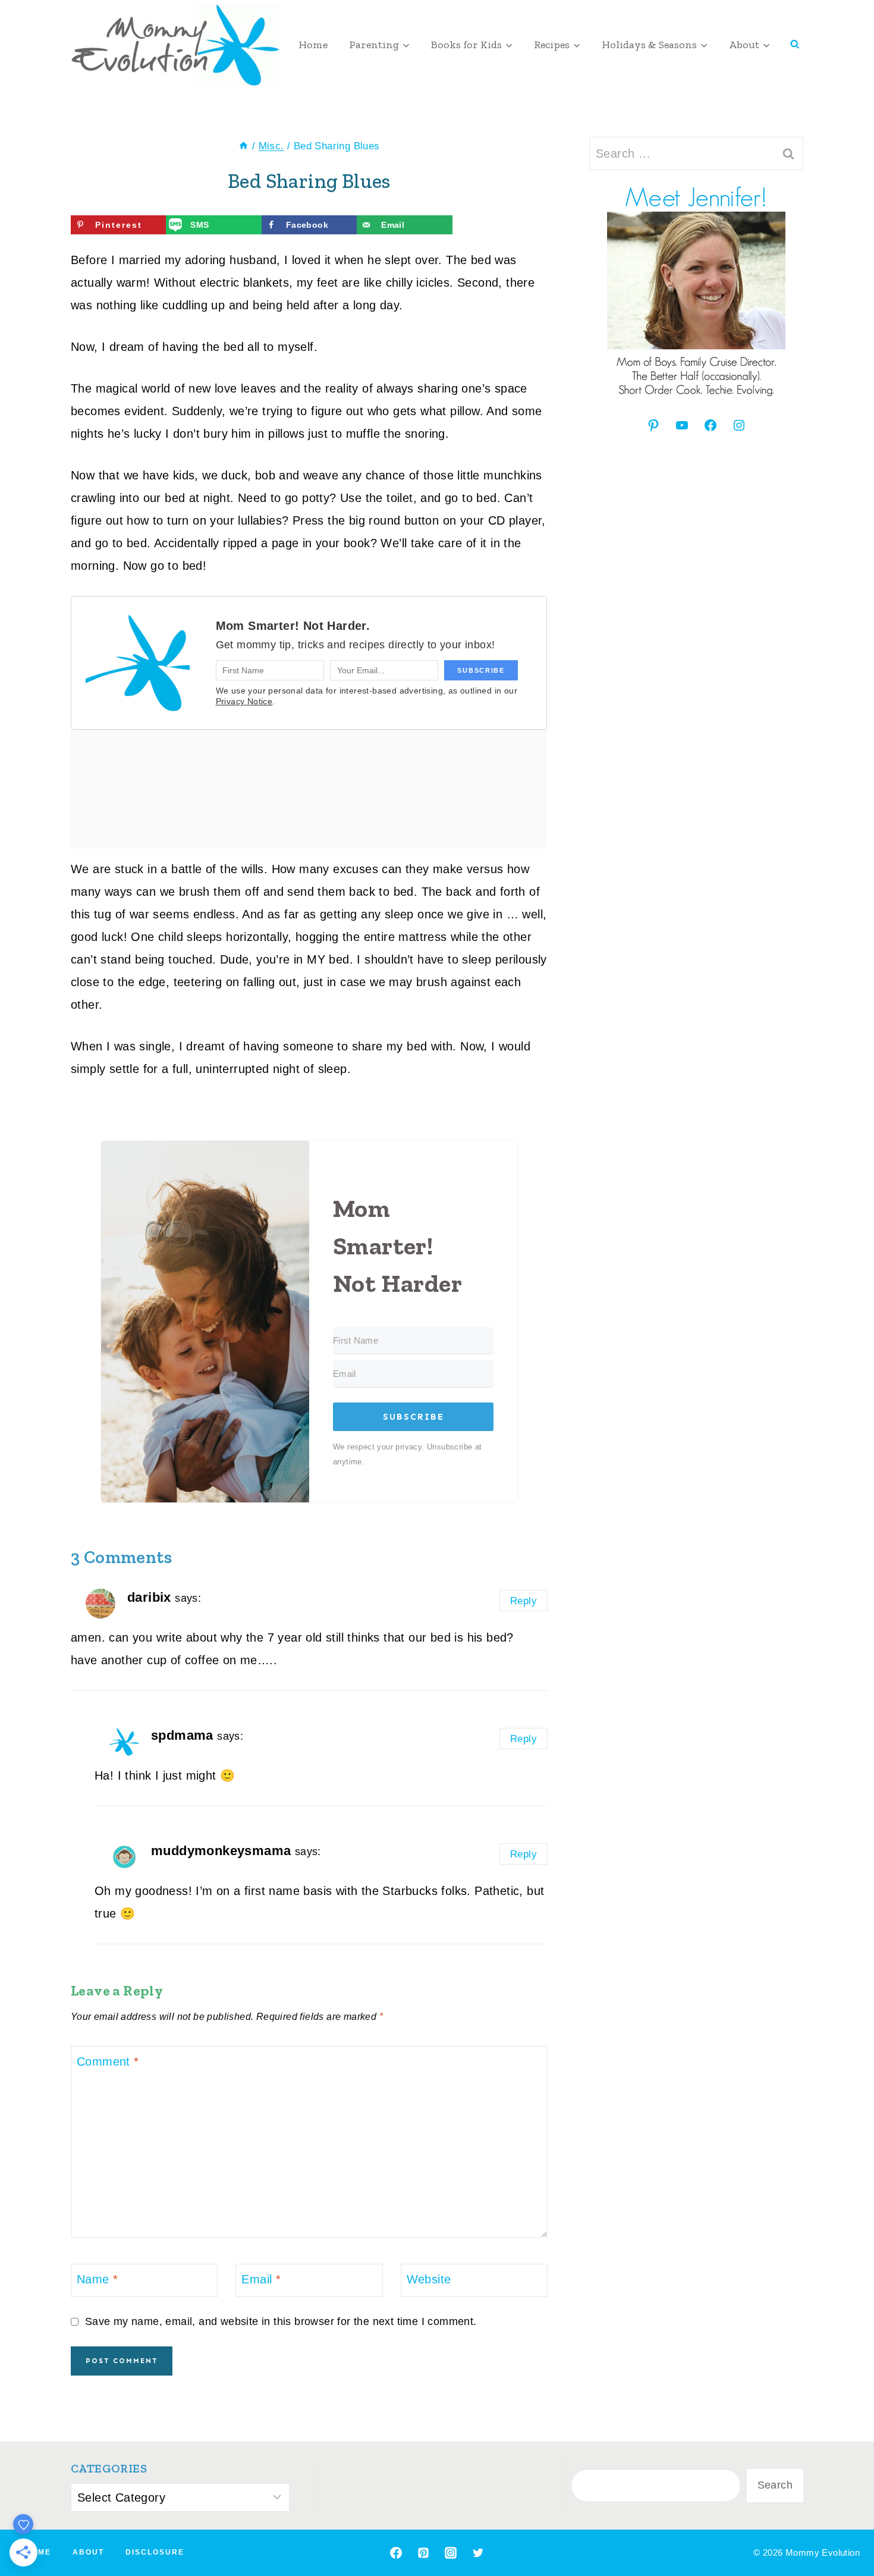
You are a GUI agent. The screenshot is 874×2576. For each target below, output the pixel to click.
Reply (524, 1601)
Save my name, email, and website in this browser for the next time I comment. (281, 2321)
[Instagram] (451, 2553)
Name (97, 2279)
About (88, 2552)
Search (775, 2485)
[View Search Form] (795, 45)
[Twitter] (478, 2553)
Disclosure (155, 2552)
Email (261, 2279)
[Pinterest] (423, 2553)
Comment (108, 2062)
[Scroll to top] (844, 2528)
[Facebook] (396, 2553)
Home (313, 45)
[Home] (243, 146)
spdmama (182, 1735)
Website (429, 2279)
